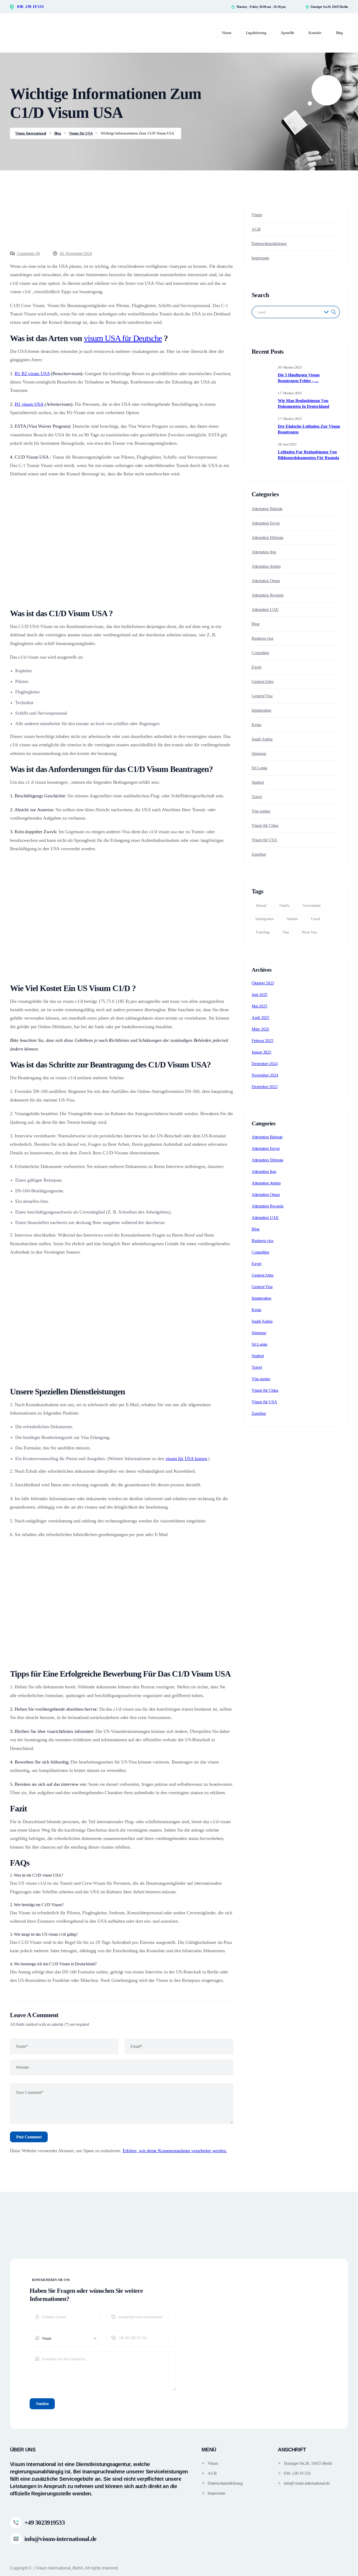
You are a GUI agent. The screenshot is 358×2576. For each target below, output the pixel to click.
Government (312, 906)
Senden (42, 2404)
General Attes (262, 681)
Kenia (256, 725)
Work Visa (309, 932)
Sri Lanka (259, 768)
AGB (256, 229)
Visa (286, 932)
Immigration (261, 710)
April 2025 (260, 1018)
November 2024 (265, 1075)
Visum (257, 215)
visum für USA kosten (186, 1459)
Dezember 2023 (264, 1087)
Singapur (259, 753)
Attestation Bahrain (267, 509)
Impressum (260, 258)
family (284, 906)
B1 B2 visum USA (32, 374)
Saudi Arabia (262, 739)
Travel (257, 797)
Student (258, 782)
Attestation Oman (266, 581)
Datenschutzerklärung (269, 244)
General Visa (262, 696)
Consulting (260, 653)
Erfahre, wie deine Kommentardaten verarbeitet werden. (175, 2151)
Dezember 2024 (264, 1064)
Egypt (256, 667)
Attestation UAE (265, 610)
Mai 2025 (259, 1006)
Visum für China (265, 825)
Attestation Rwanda (267, 595)
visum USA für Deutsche (123, 338)
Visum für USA (264, 840)
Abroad (261, 906)
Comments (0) (28, 254)
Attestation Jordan (266, 566)
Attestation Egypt (266, 523)
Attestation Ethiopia (267, 538)
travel (315, 919)
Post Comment (29, 2137)
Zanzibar (259, 854)
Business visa (262, 638)
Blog (256, 624)
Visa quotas (261, 811)
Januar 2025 (261, 1052)
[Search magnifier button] (334, 312)
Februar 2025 (262, 1041)
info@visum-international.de (307, 2483)
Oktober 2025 (263, 983)
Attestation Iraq (264, 552)
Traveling (262, 932)
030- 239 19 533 (30, 7)
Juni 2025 (259, 995)
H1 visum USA (29, 404)
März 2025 (260, 1029)
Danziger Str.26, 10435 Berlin (308, 2463)
